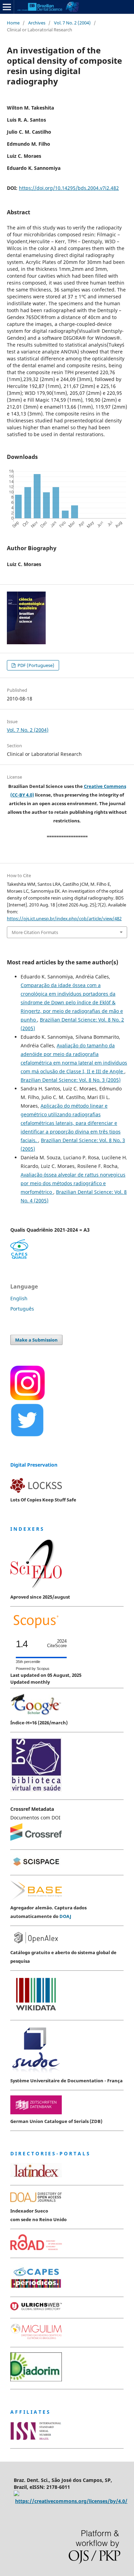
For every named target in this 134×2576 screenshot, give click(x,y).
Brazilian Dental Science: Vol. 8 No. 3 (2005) (71, 1080)
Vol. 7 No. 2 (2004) (72, 23)
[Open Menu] (7, 7)
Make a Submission (36, 1340)
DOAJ (65, 1916)
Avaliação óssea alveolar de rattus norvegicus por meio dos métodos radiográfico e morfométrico (73, 1183)
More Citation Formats (35, 932)
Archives (37, 23)
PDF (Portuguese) (35, 665)
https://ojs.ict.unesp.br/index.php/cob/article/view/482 (64, 918)
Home (13, 23)
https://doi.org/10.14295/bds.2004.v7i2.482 (69, 188)
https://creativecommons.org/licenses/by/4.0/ (71, 2501)
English (19, 1298)
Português (22, 1309)
